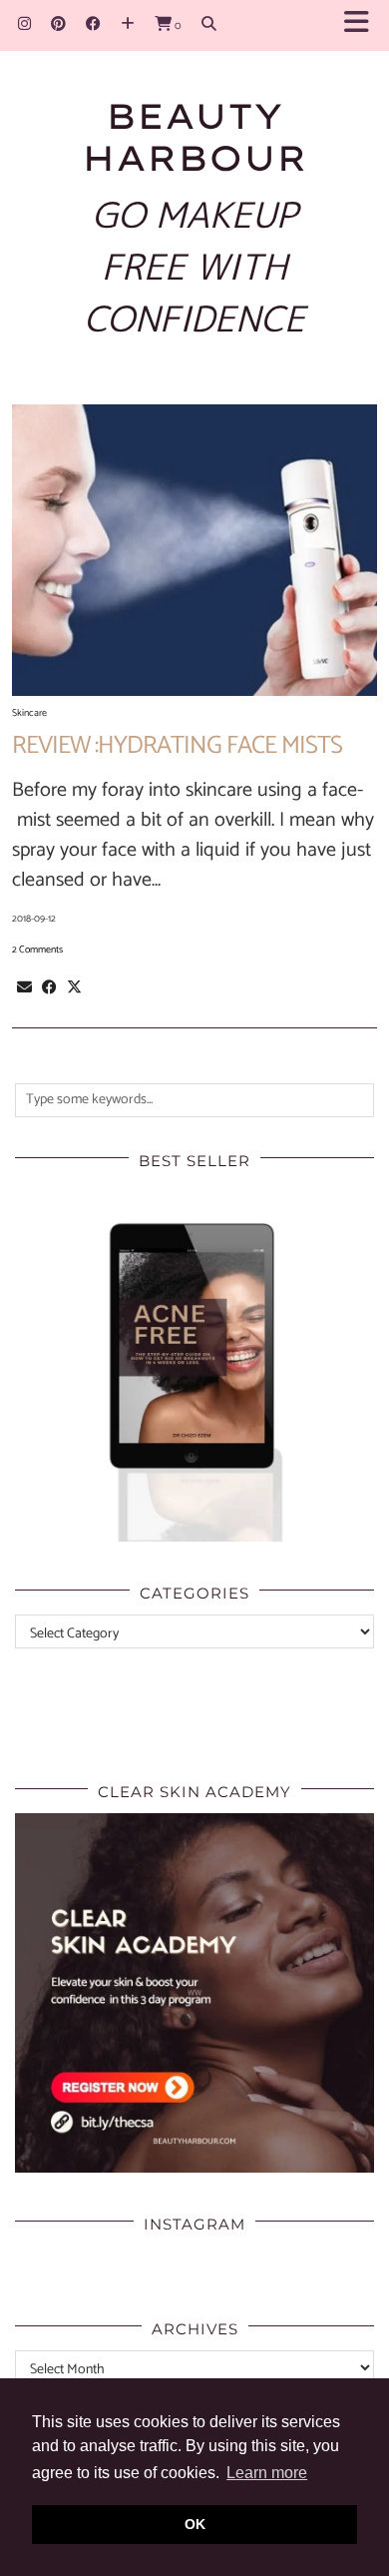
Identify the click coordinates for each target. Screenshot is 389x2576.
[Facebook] (93, 24)
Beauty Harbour (194, 137)
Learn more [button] (267, 2473)
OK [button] (195, 2524)
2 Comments (37, 950)
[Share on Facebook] (49, 987)
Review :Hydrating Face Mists (177, 746)
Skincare (29, 713)
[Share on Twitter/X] (74, 987)
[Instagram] (24, 24)
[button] (363, 25)
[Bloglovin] (128, 24)
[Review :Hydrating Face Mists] (194, 550)
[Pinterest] (58, 24)
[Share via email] (24, 987)
